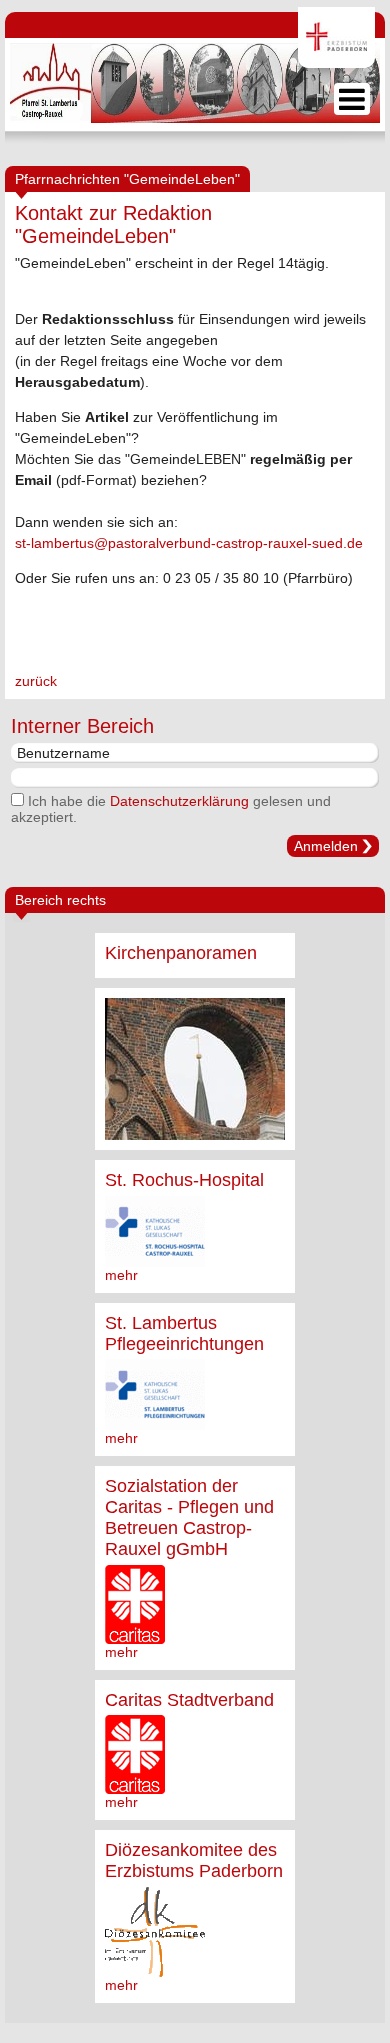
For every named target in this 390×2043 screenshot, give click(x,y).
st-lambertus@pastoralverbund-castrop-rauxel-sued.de (189, 543)
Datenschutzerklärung (179, 801)
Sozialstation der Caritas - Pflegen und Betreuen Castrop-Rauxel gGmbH (189, 1517)
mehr (121, 1275)
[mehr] (195, 1069)
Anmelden (326, 846)
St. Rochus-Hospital (184, 1180)
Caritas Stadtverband (189, 1700)
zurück (36, 681)
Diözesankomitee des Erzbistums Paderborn (194, 1860)
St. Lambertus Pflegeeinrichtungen (184, 1333)
